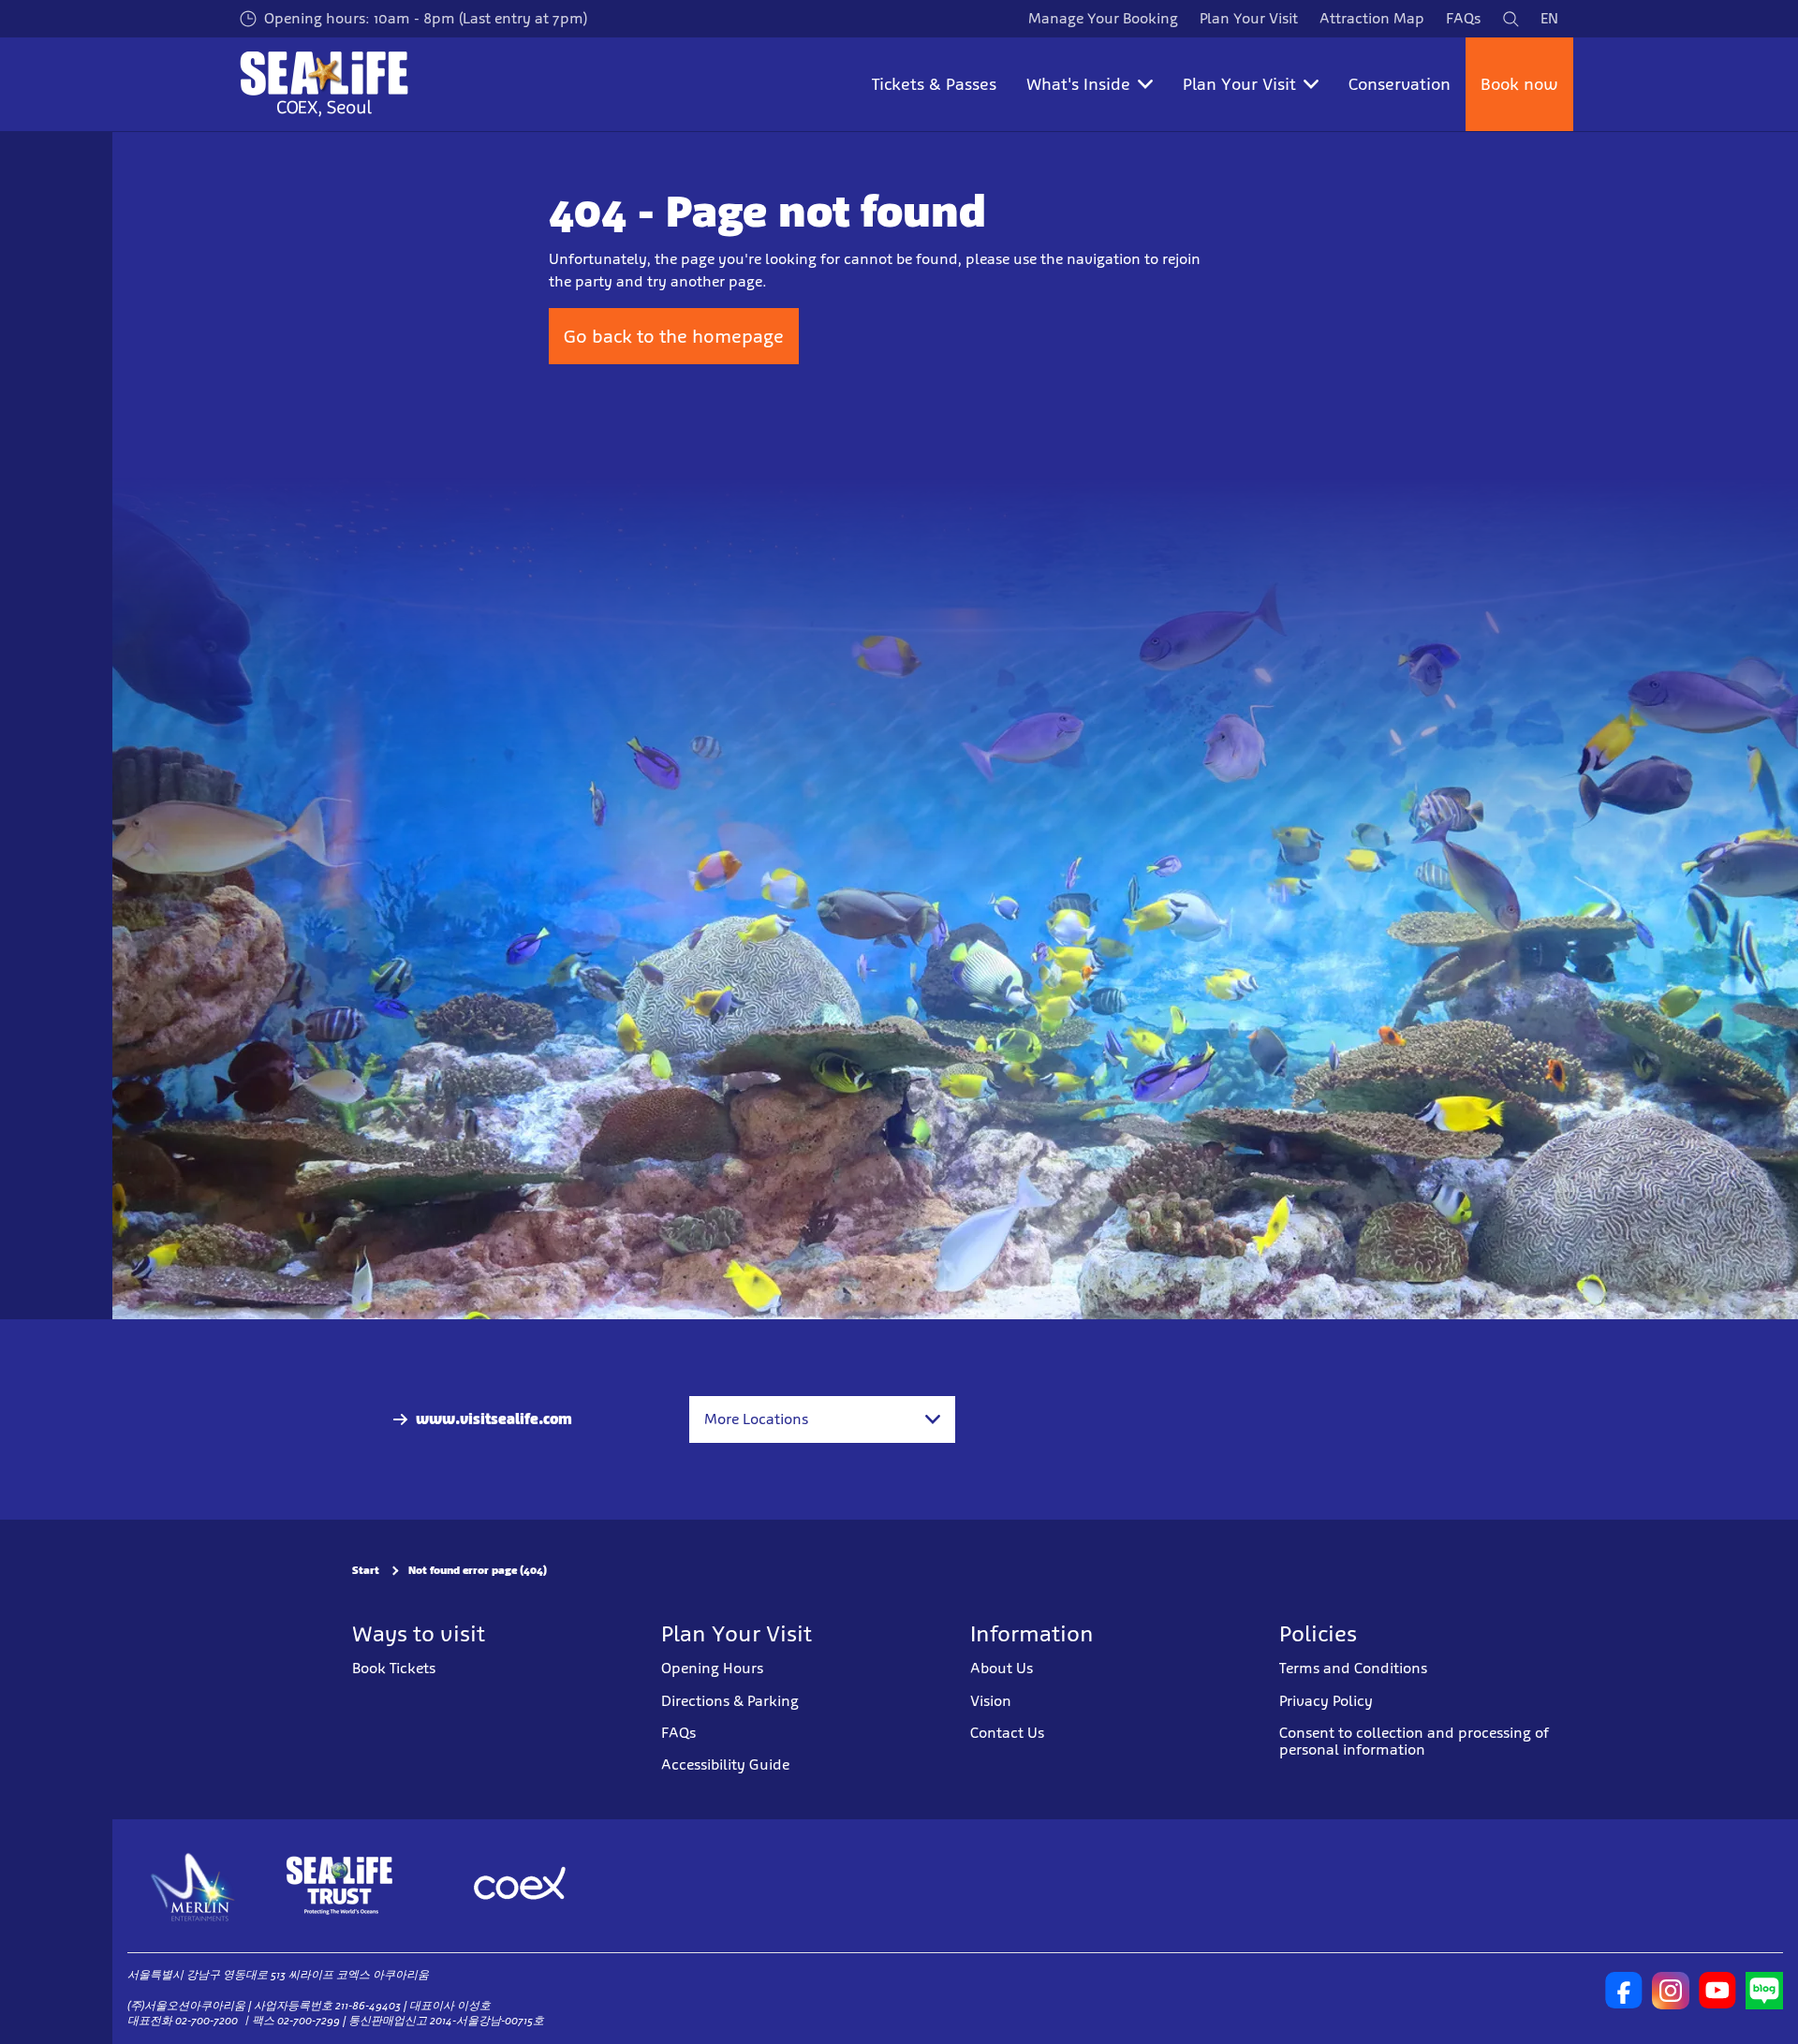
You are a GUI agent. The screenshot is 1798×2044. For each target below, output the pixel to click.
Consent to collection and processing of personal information (1414, 1741)
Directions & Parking (730, 1701)
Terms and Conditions (1353, 1668)
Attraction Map (1372, 18)
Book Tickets (394, 1668)
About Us (1002, 1668)
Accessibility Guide (725, 1765)
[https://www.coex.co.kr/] (520, 1886)
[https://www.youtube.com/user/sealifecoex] (1717, 1991)
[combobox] (822, 1419)
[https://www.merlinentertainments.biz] (193, 1886)
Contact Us (1007, 1733)
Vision (991, 1701)
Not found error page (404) (478, 1570)
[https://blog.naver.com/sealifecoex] (1764, 1991)
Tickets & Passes (934, 84)
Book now (1519, 84)
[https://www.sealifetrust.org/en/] (339, 1886)
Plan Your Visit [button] (1239, 84)
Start (366, 1570)
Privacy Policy (1326, 1701)
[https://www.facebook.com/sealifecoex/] (1624, 1991)
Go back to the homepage (674, 336)
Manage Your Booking (1103, 18)
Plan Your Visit (1249, 18)
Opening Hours (712, 1668)
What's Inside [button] (1078, 84)
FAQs (1463, 18)
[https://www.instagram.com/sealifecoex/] (1671, 1991)
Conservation (1400, 84)
